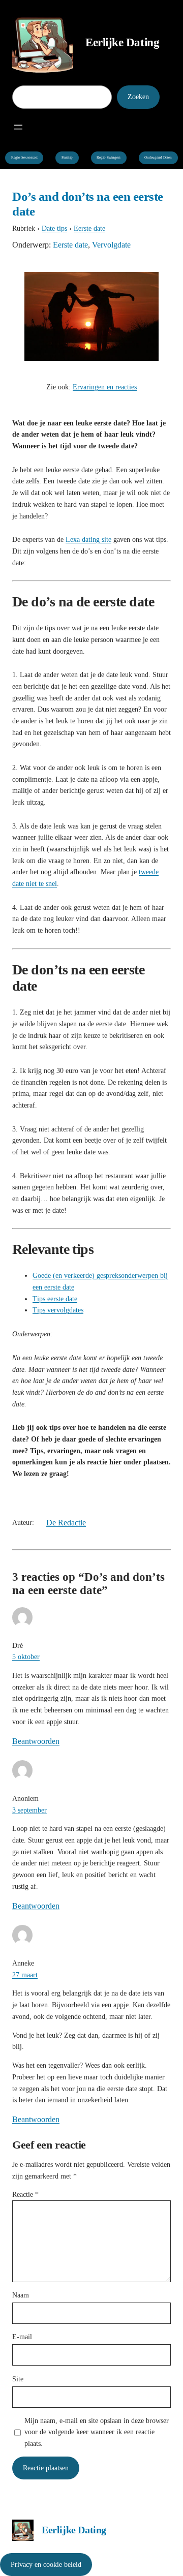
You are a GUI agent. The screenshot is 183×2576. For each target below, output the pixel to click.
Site (18, 2379)
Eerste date (89, 228)
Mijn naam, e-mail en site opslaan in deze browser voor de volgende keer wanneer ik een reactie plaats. (97, 2432)
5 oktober (26, 1657)
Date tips (54, 228)
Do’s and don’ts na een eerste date (88, 204)
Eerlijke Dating (122, 42)
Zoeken (138, 97)
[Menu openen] (18, 127)
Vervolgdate (111, 245)
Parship (67, 158)
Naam (21, 2295)
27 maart (25, 1975)
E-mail (22, 2337)
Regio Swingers (109, 158)
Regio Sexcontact (24, 158)
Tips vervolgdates (58, 1310)
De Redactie (66, 1523)
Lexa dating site (88, 539)
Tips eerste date (55, 1299)
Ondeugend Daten (158, 158)
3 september (29, 1810)
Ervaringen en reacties (105, 387)
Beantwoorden (36, 1741)
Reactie (25, 2194)
